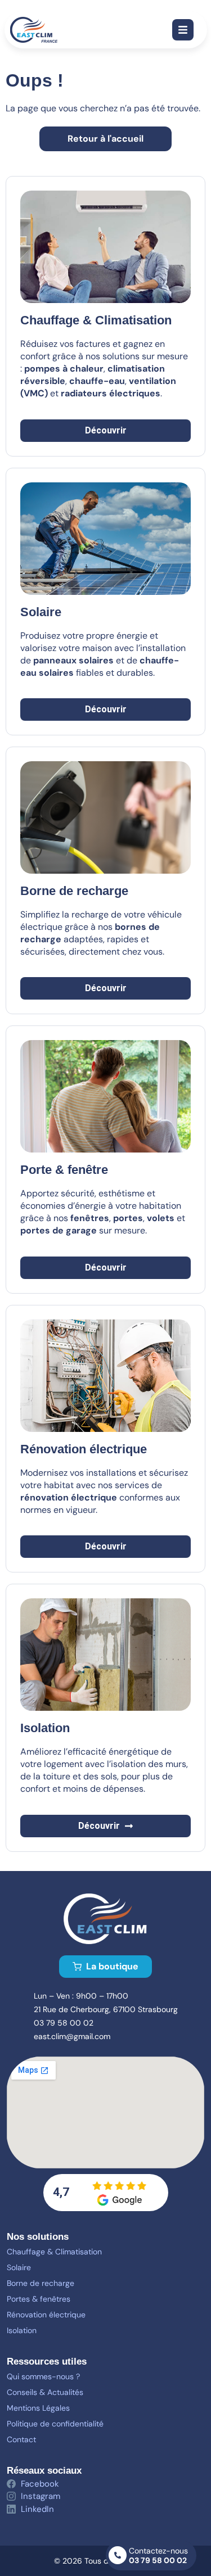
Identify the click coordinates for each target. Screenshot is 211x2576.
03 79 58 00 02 (158, 2560)
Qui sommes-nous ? (43, 2376)
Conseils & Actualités (45, 2392)
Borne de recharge (41, 2283)
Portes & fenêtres (39, 2299)
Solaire (41, 612)
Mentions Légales (38, 2408)
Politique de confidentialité (55, 2424)
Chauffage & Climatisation (54, 2252)
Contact (21, 2439)
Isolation (22, 2330)
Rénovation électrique (46, 2315)
